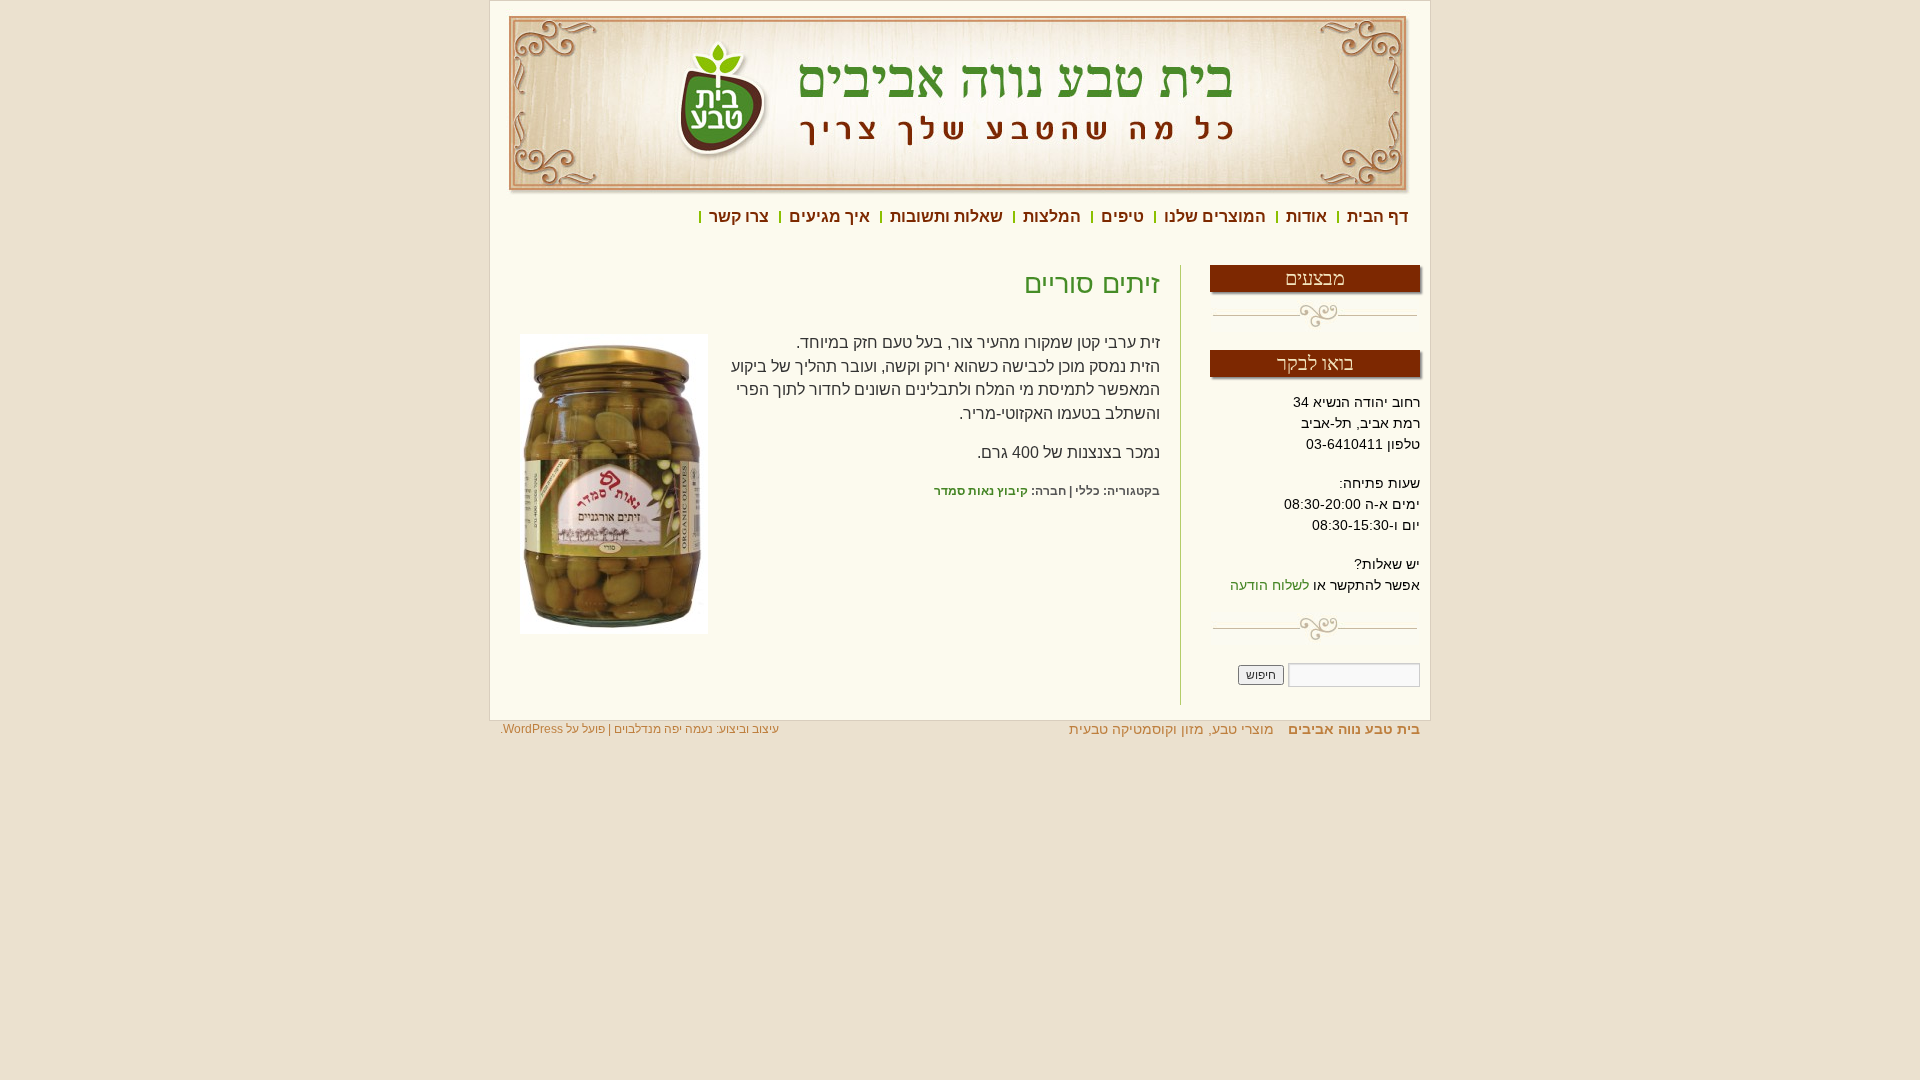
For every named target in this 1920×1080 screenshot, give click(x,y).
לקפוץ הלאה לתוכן (1420, 217)
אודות (1306, 216)
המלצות (1052, 216)
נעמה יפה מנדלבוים (663, 729)
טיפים (1122, 216)
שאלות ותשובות (946, 216)
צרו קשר (739, 216)
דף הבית (1377, 216)
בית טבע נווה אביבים (1352, 729)
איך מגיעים (829, 216)
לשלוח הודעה (1269, 585)
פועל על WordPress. (552, 729)
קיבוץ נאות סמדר (981, 491)
